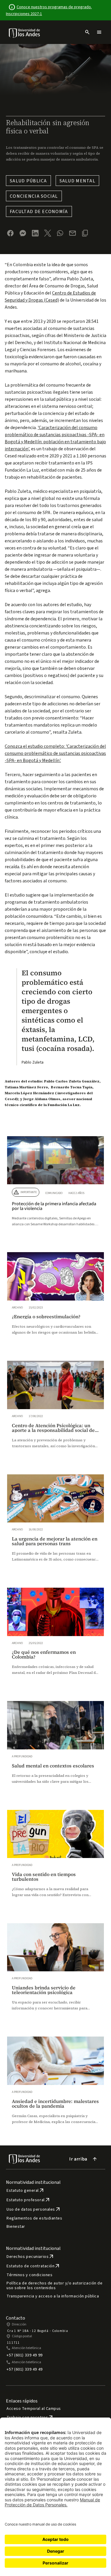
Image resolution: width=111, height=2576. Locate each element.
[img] (25, 33)
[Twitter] (48, 233)
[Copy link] (85, 233)
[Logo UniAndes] (25, 33)
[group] (55, 1187)
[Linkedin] (35, 233)
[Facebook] (10, 233)
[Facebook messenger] (23, 233)
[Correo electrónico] (73, 233)
